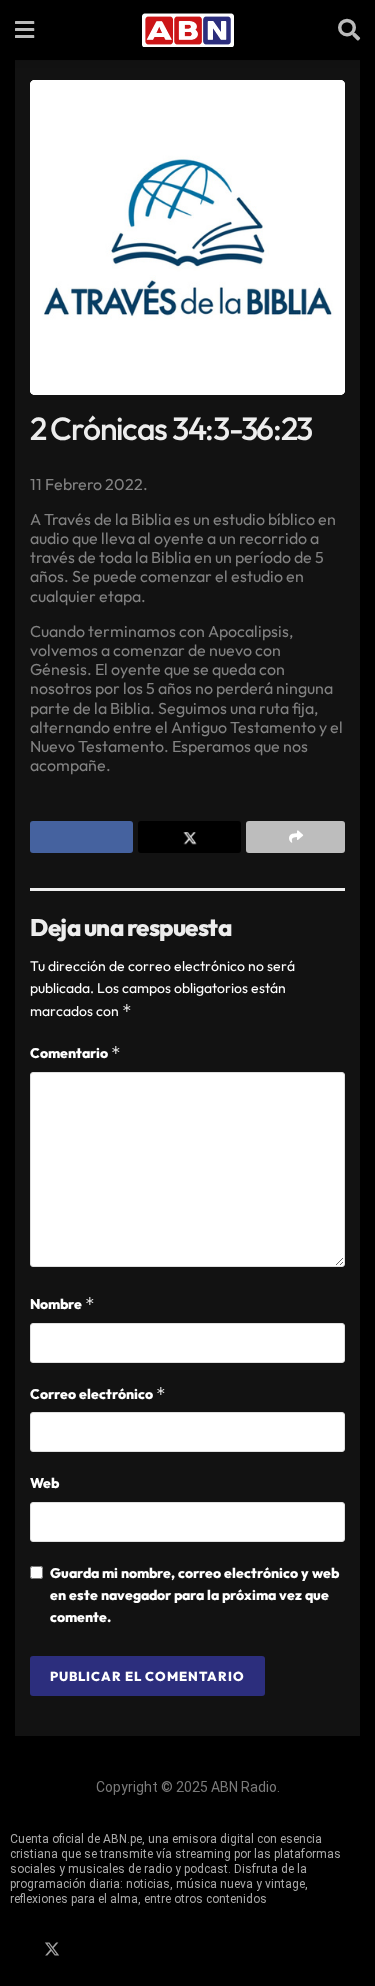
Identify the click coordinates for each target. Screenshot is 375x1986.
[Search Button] (349, 30)
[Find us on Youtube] (121, 1950)
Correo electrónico (98, 1393)
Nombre (62, 1303)
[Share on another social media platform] (295, 837)
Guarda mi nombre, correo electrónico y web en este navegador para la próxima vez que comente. (194, 1595)
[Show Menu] (24, 30)
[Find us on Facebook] (17, 1950)
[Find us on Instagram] (87, 1950)
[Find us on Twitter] (52, 1950)
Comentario (75, 1052)
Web (44, 1483)
